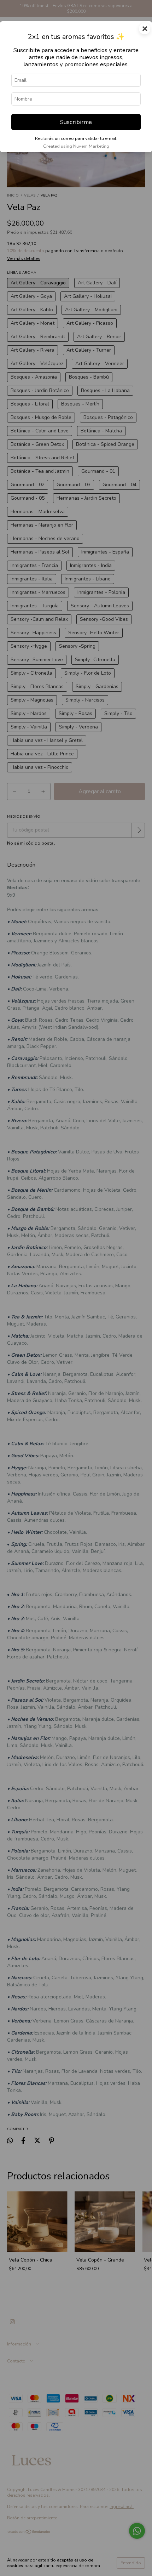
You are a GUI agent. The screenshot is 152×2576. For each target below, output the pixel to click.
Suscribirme (76, 122)
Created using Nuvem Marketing (76, 146)
